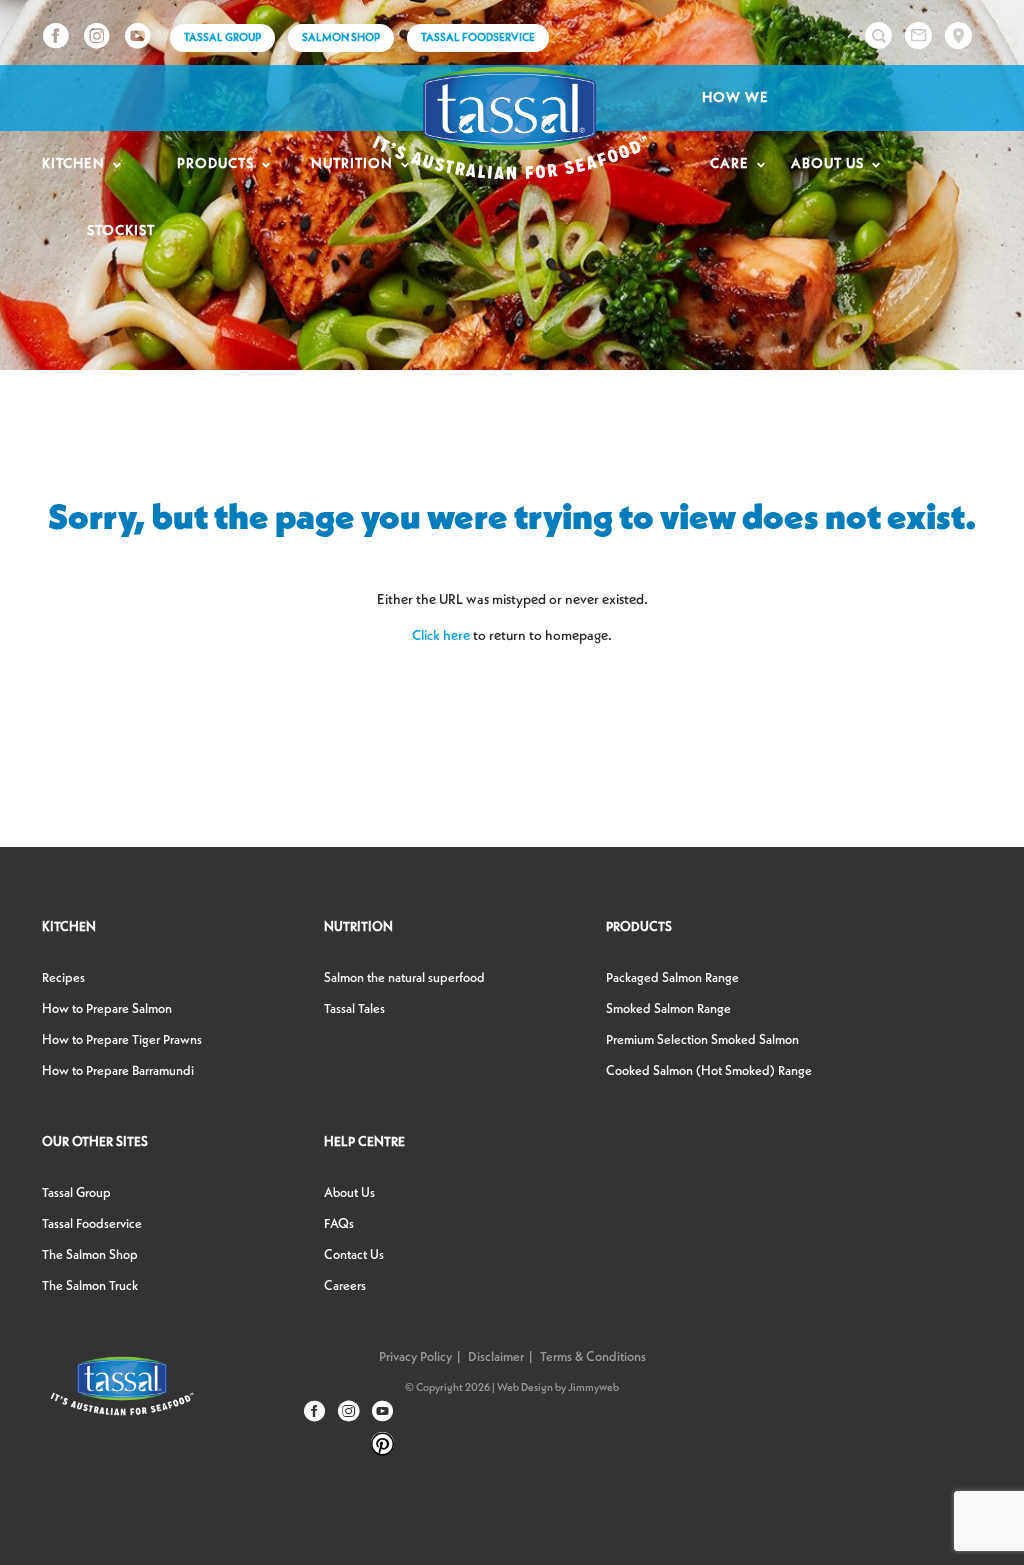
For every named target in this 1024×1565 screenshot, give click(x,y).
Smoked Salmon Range (668, 1009)
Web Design (525, 1388)
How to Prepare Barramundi (118, 1071)
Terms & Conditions (593, 1357)
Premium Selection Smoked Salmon (702, 1040)
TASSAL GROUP (222, 38)
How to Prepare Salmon (107, 1009)
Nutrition (358, 927)
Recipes (63, 978)
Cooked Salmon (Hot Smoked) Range (709, 1071)
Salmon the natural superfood (404, 978)
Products (215, 164)
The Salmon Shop (90, 1255)
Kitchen (73, 164)
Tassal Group (76, 1193)
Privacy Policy (415, 1357)
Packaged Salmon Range (672, 978)
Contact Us (354, 1255)
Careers (345, 1286)
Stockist (121, 231)
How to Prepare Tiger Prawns (122, 1040)
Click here (441, 636)
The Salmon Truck (90, 1286)
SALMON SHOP (341, 38)
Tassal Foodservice (478, 38)
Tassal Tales (354, 1009)
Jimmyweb (593, 1388)
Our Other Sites (95, 1142)
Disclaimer (496, 1357)
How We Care (735, 131)
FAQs (339, 1224)
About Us (827, 164)
